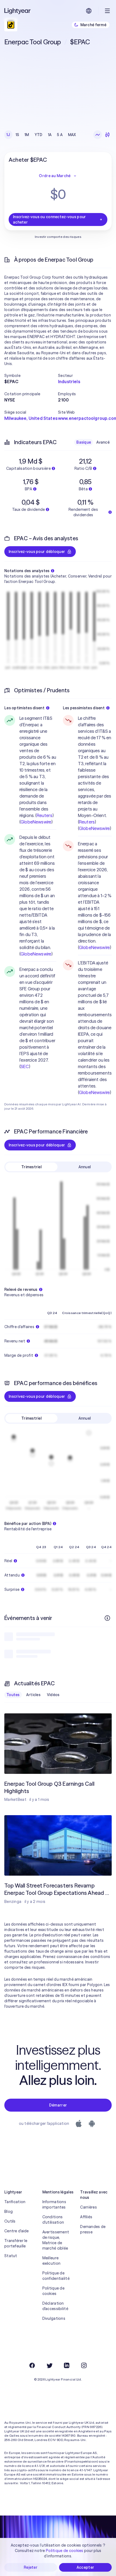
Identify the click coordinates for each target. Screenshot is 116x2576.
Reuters (45, 815)
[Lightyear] (18, 11)
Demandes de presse (93, 2229)
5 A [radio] (60, 135)
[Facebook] (32, 2365)
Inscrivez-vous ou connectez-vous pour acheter (49, 220)
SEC (25, 1066)
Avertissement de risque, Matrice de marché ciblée (56, 2240)
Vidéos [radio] (53, 1695)
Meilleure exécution (52, 2261)
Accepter (85, 2567)
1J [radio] (8, 135)
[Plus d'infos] (107, 1618)
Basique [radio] (84, 442)
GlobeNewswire (36, 822)
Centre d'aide (17, 2231)
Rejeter (31, 2567)
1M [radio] (27, 135)
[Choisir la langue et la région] (89, 11)
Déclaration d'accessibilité (55, 2306)
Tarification (15, 2202)
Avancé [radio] (103, 442)
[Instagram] (84, 2365)
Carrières (88, 2207)
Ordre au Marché (55, 176)
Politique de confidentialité (56, 2276)
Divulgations (54, 2318)
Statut (11, 2256)
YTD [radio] (39, 135)
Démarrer (58, 2105)
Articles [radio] (33, 1695)
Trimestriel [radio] (31, 1167)
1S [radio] (18, 135)
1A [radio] (50, 135)
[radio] (98, 135)
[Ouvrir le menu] (107, 11)
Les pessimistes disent (84, 708)
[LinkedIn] (67, 2365)
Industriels (69, 381)
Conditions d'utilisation (53, 2220)
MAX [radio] (72, 135)
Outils (10, 2221)
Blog (8, 2212)
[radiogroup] (41, 135)
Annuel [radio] (85, 1167)
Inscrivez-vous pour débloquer (37, 552)
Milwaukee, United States (31, 418)
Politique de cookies (53, 2291)
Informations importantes (54, 2204)
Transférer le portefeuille (16, 2243)
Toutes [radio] (13, 1695)
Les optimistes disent (24, 708)
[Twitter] (49, 2365)
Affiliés (86, 2217)
